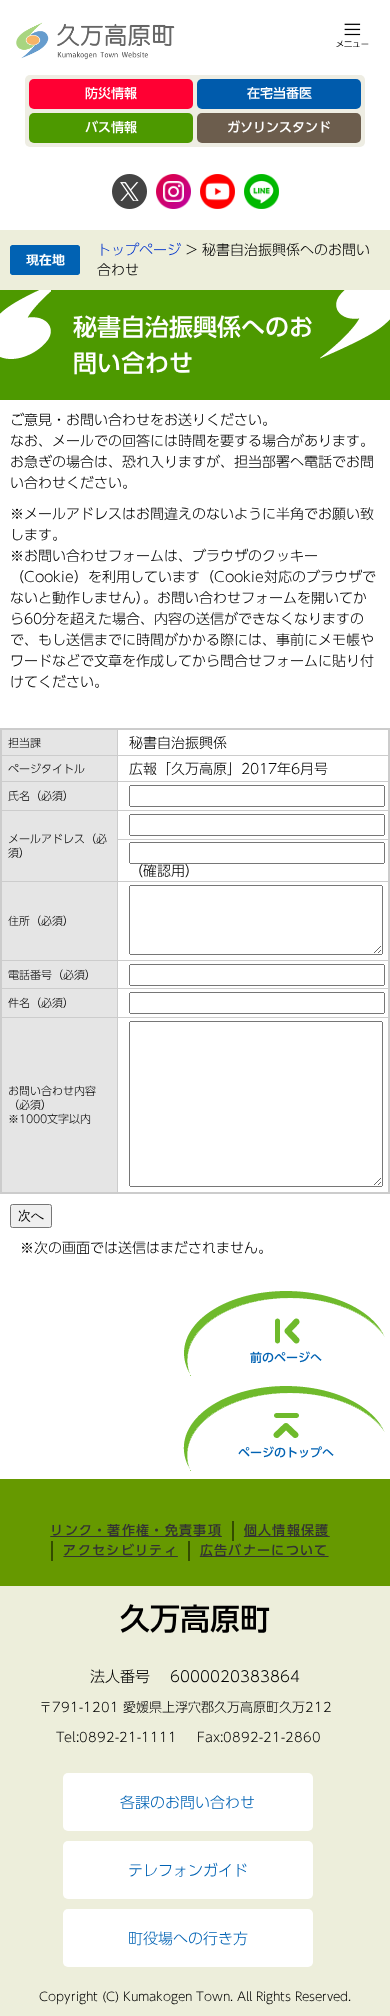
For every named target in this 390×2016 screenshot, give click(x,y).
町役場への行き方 (188, 1938)
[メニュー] (352, 35)
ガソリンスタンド (279, 127)
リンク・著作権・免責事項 (136, 1530)
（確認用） (164, 871)
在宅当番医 (279, 93)
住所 (41, 920)
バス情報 (111, 127)
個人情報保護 (287, 1530)
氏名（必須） (41, 795)
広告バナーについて (264, 1550)
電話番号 (52, 974)
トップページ (139, 250)
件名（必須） (41, 1002)
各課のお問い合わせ (187, 1802)
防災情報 (111, 93)
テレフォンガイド (188, 1870)
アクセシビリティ (120, 1550)
